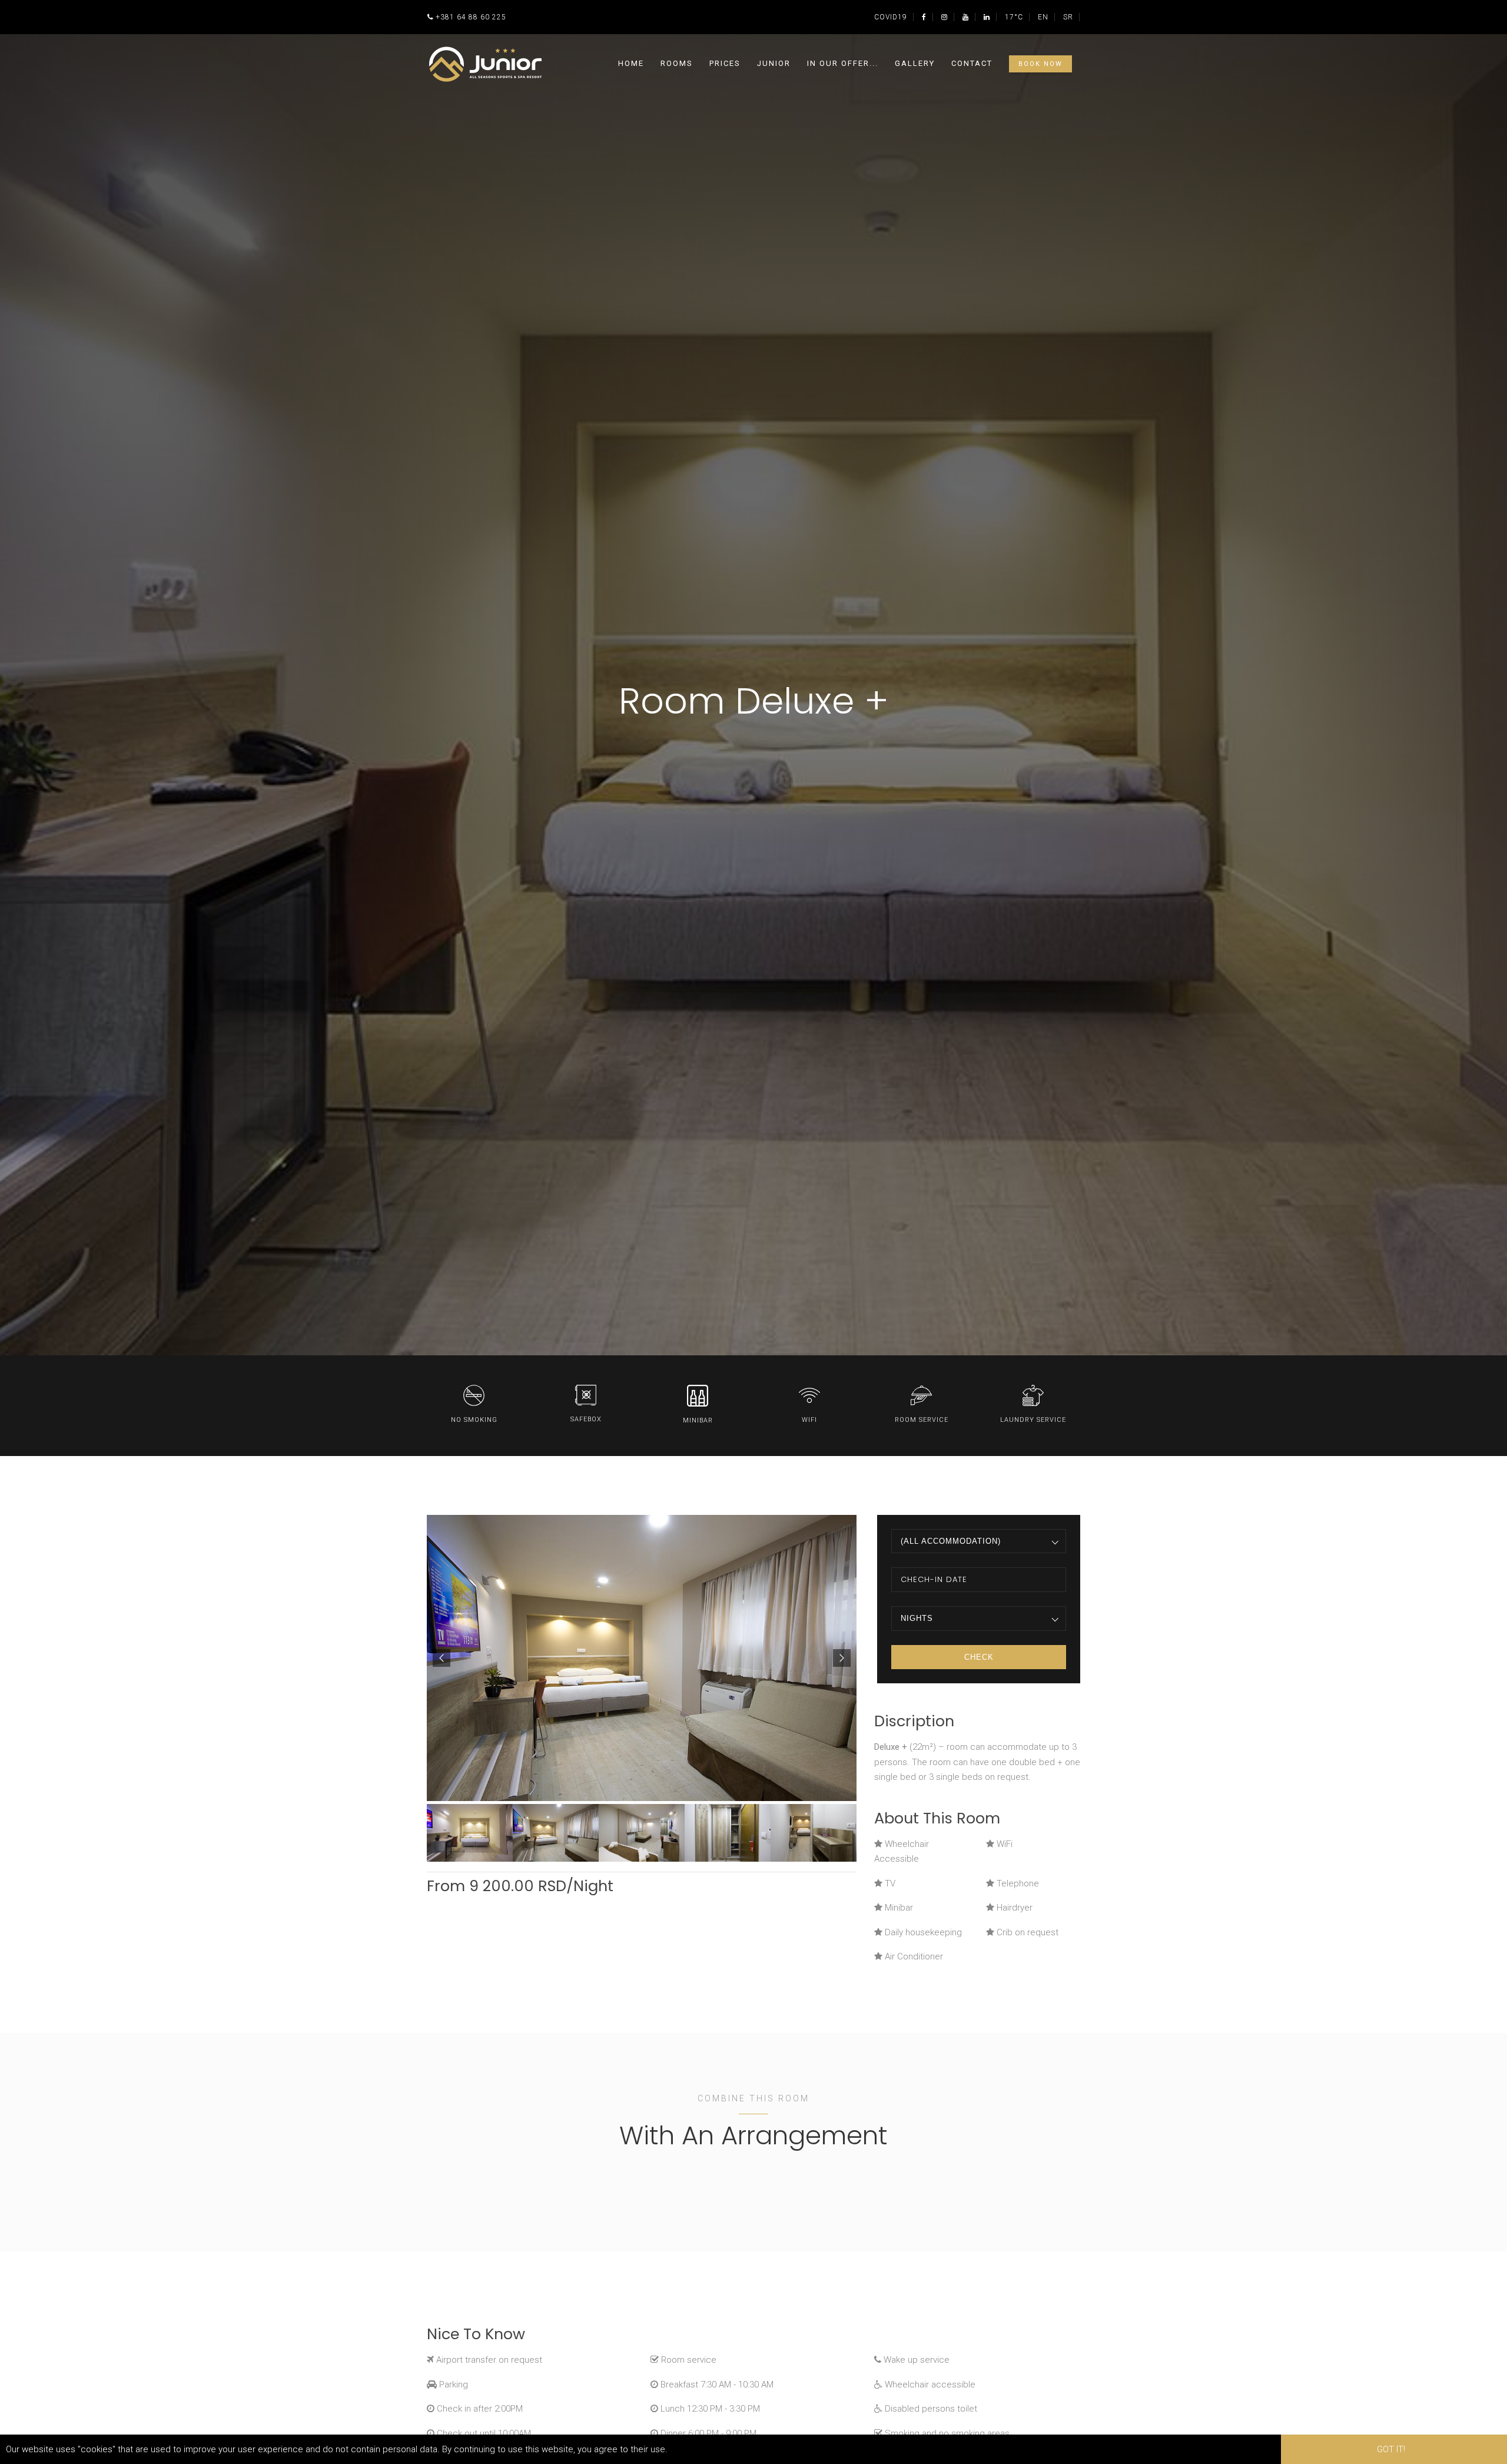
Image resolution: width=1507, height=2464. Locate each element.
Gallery (915, 63)
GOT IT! (1391, 2449)
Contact (972, 63)
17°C (1014, 17)
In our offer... (843, 63)
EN (1043, 17)
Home (631, 63)
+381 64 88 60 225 (471, 17)
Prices (725, 63)
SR (1068, 17)
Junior (774, 63)
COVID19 (891, 17)
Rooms (677, 63)
